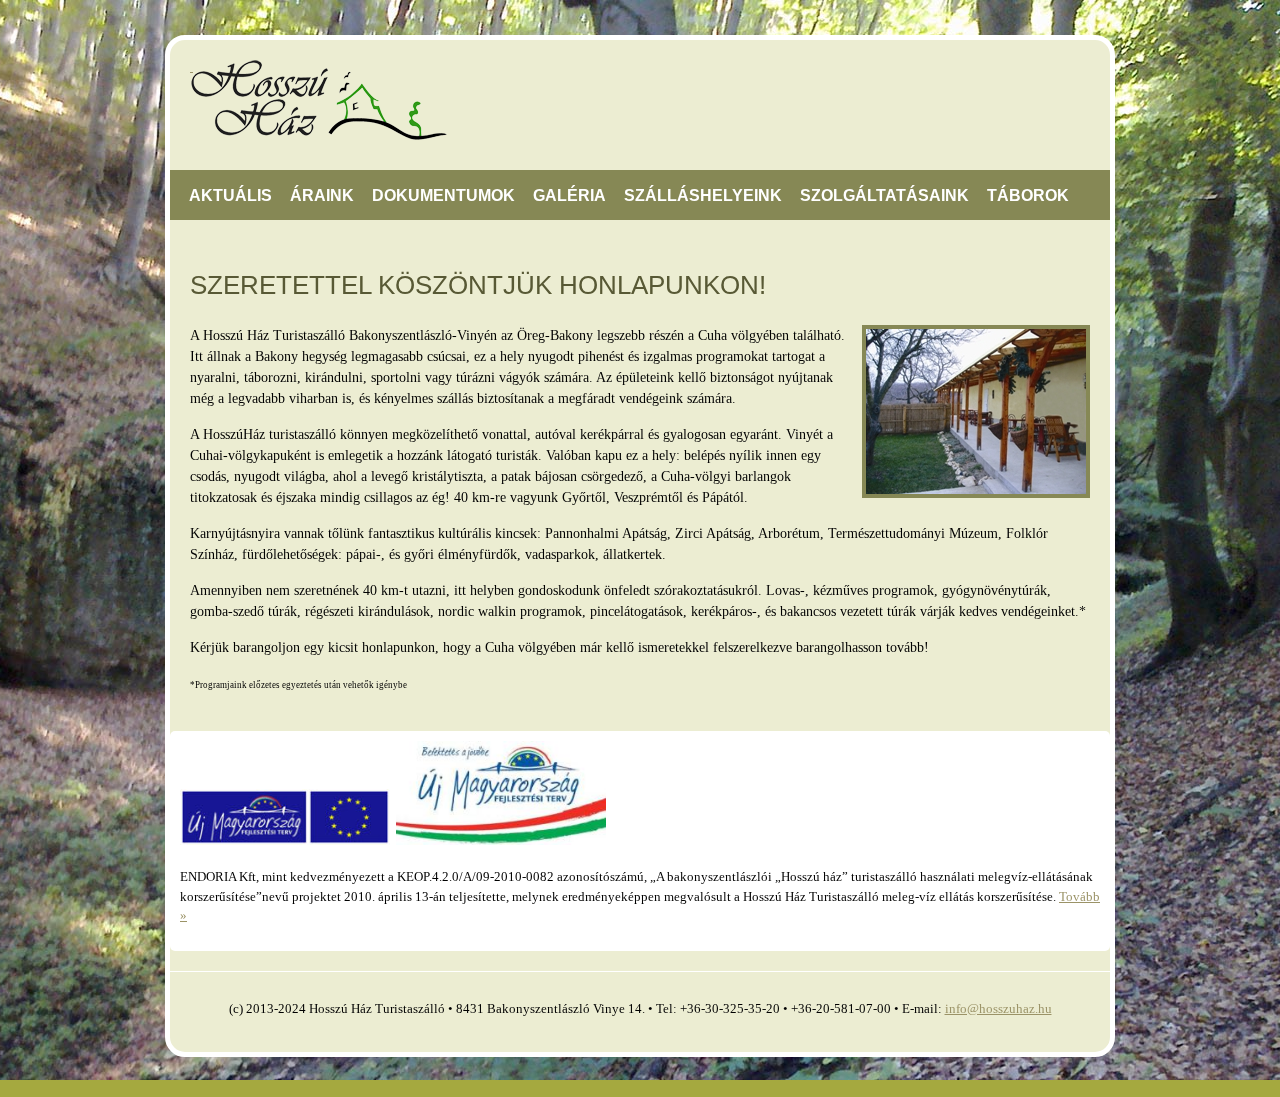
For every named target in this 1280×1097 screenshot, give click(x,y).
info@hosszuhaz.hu (998, 1008)
